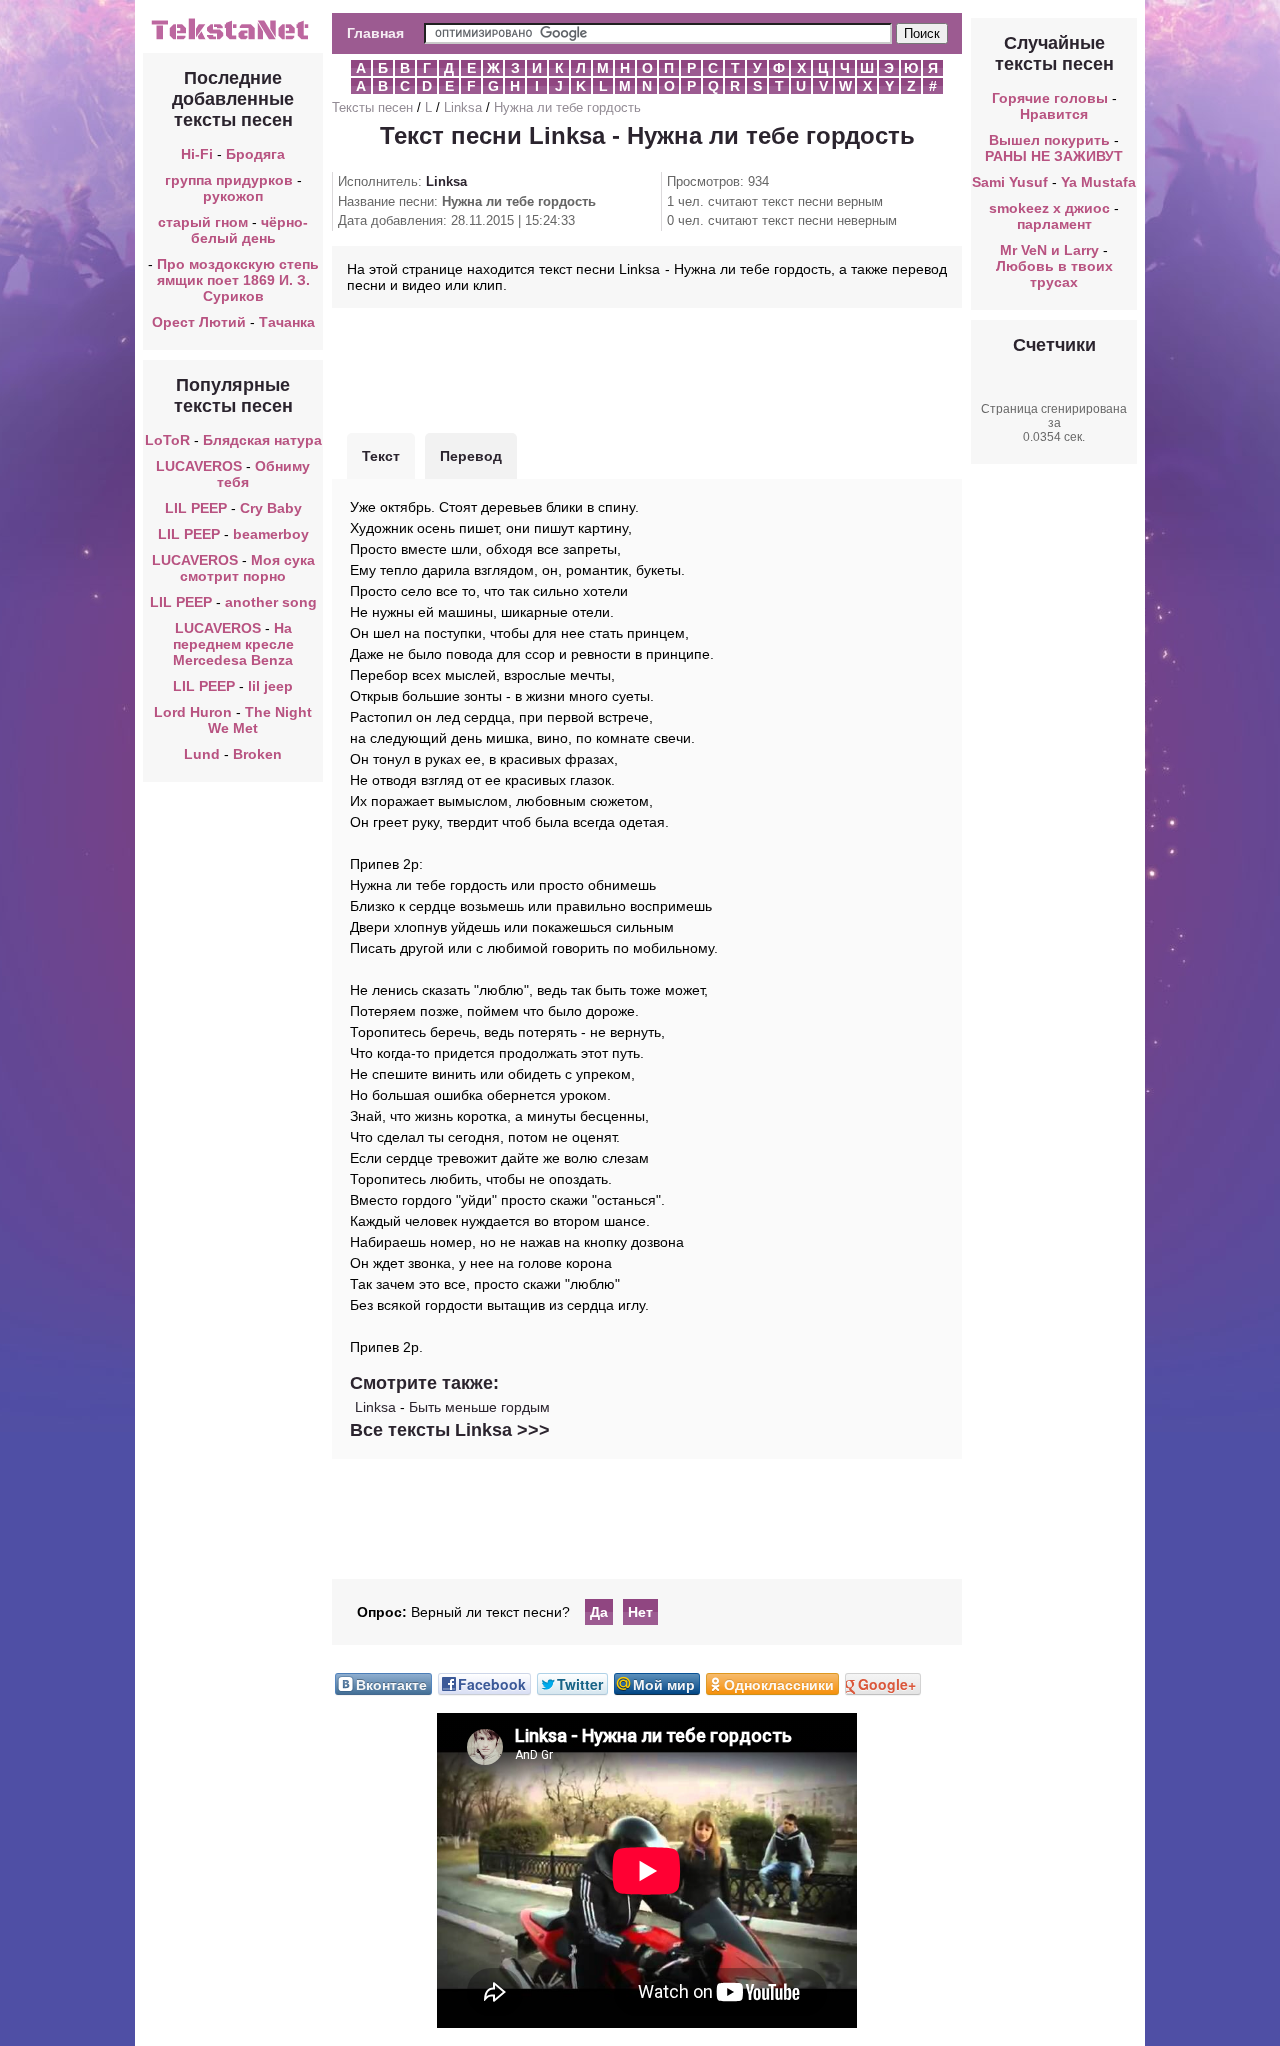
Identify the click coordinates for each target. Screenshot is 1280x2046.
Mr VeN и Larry (1049, 250)
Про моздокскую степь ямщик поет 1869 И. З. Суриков (238, 280)
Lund (202, 754)
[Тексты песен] (233, 38)
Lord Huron (193, 712)
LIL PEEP (196, 508)
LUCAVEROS (199, 466)
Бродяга (255, 154)
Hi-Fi (197, 154)
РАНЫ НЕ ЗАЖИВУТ (1054, 156)
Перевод (471, 456)
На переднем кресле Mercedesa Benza (233, 644)
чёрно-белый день (250, 230)
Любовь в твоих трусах (1054, 274)
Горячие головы (1050, 98)
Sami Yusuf (1010, 182)
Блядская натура (262, 440)
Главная (375, 33)
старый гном (203, 222)
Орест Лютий (199, 322)
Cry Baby (271, 508)
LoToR (167, 440)
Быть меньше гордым (479, 1407)
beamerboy (271, 534)
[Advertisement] (647, 368)
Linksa (463, 107)
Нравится (1054, 114)
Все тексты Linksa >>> (450, 1430)
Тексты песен (372, 107)
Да (599, 1612)
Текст (381, 456)
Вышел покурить (1049, 140)
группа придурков (229, 180)
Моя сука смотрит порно (247, 568)
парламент (1054, 224)
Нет (640, 1612)
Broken (257, 754)
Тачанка (287, 322)
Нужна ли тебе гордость (567, 107)
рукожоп (233, 196)
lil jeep (270, 686)
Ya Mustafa (1098, 182)
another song (271, 602)
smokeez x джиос (1049, 208)
